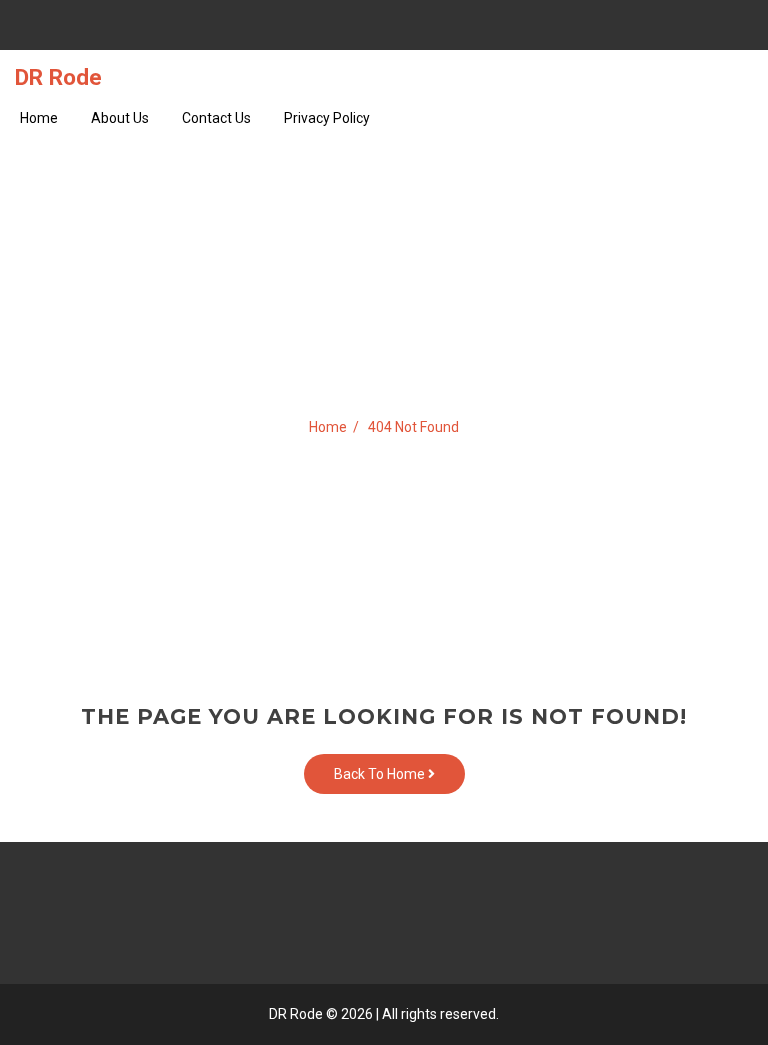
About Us (120, 118)
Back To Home (381, 774)
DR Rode (58, 77)
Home (39, 118)
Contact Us (216, 118)
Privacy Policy (327, 118)
